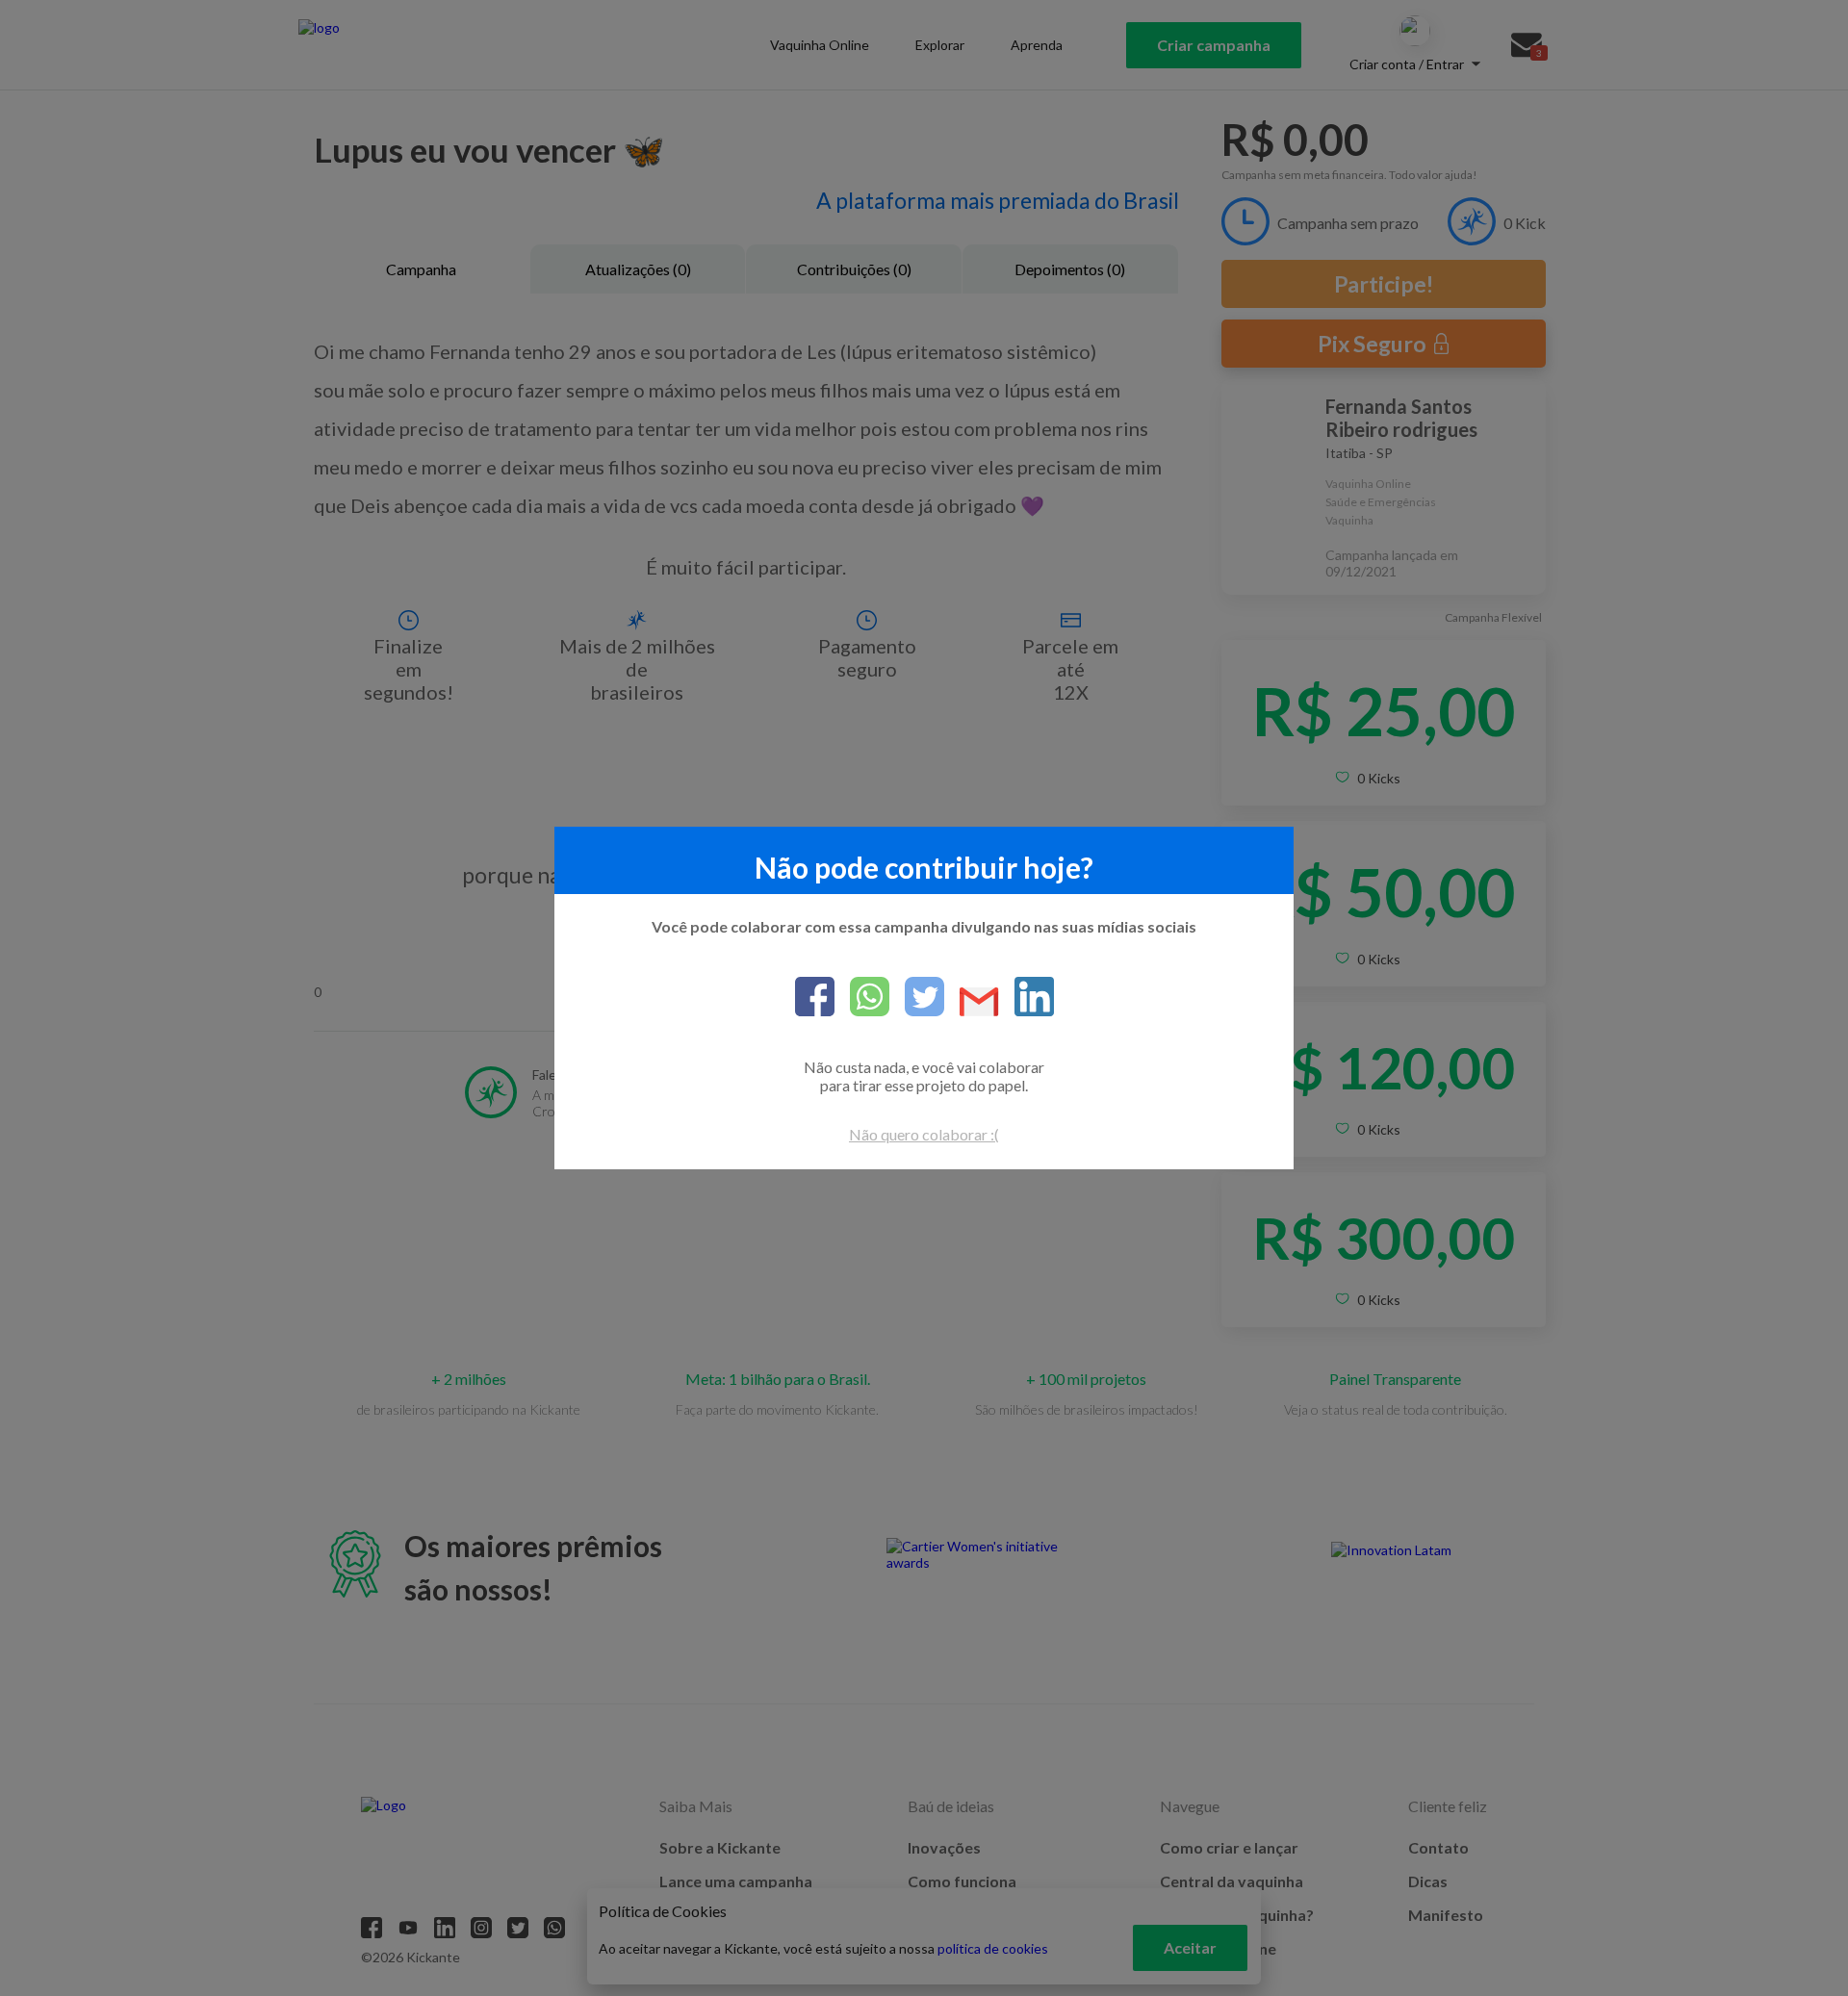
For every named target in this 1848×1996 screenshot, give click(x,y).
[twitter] (917, 998)
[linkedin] (1027, 998)
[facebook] (815, 998)
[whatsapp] (862, 998)
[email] (972, 1003)
